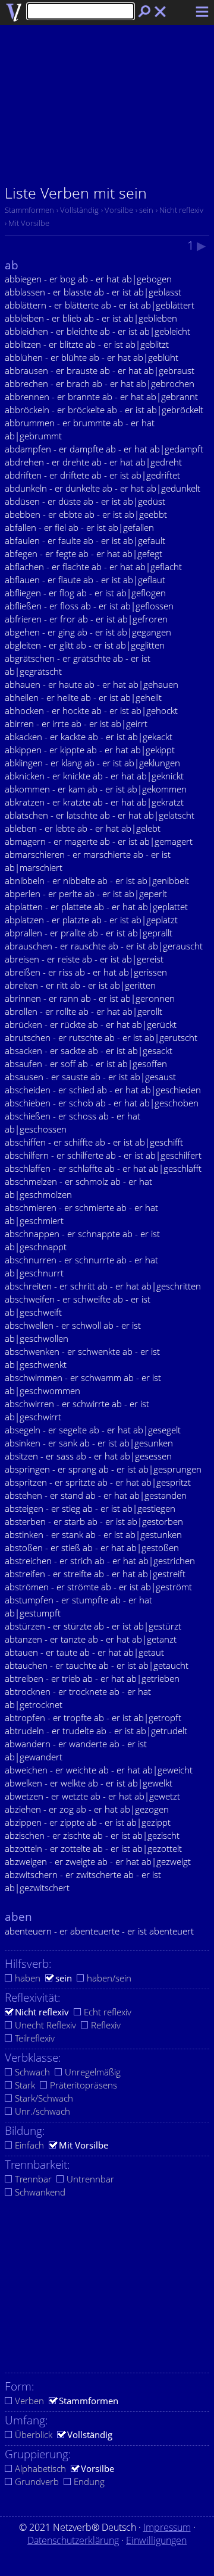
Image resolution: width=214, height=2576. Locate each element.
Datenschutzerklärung (73, 2540)
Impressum (167, 2527)
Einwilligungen (156, 2540)
